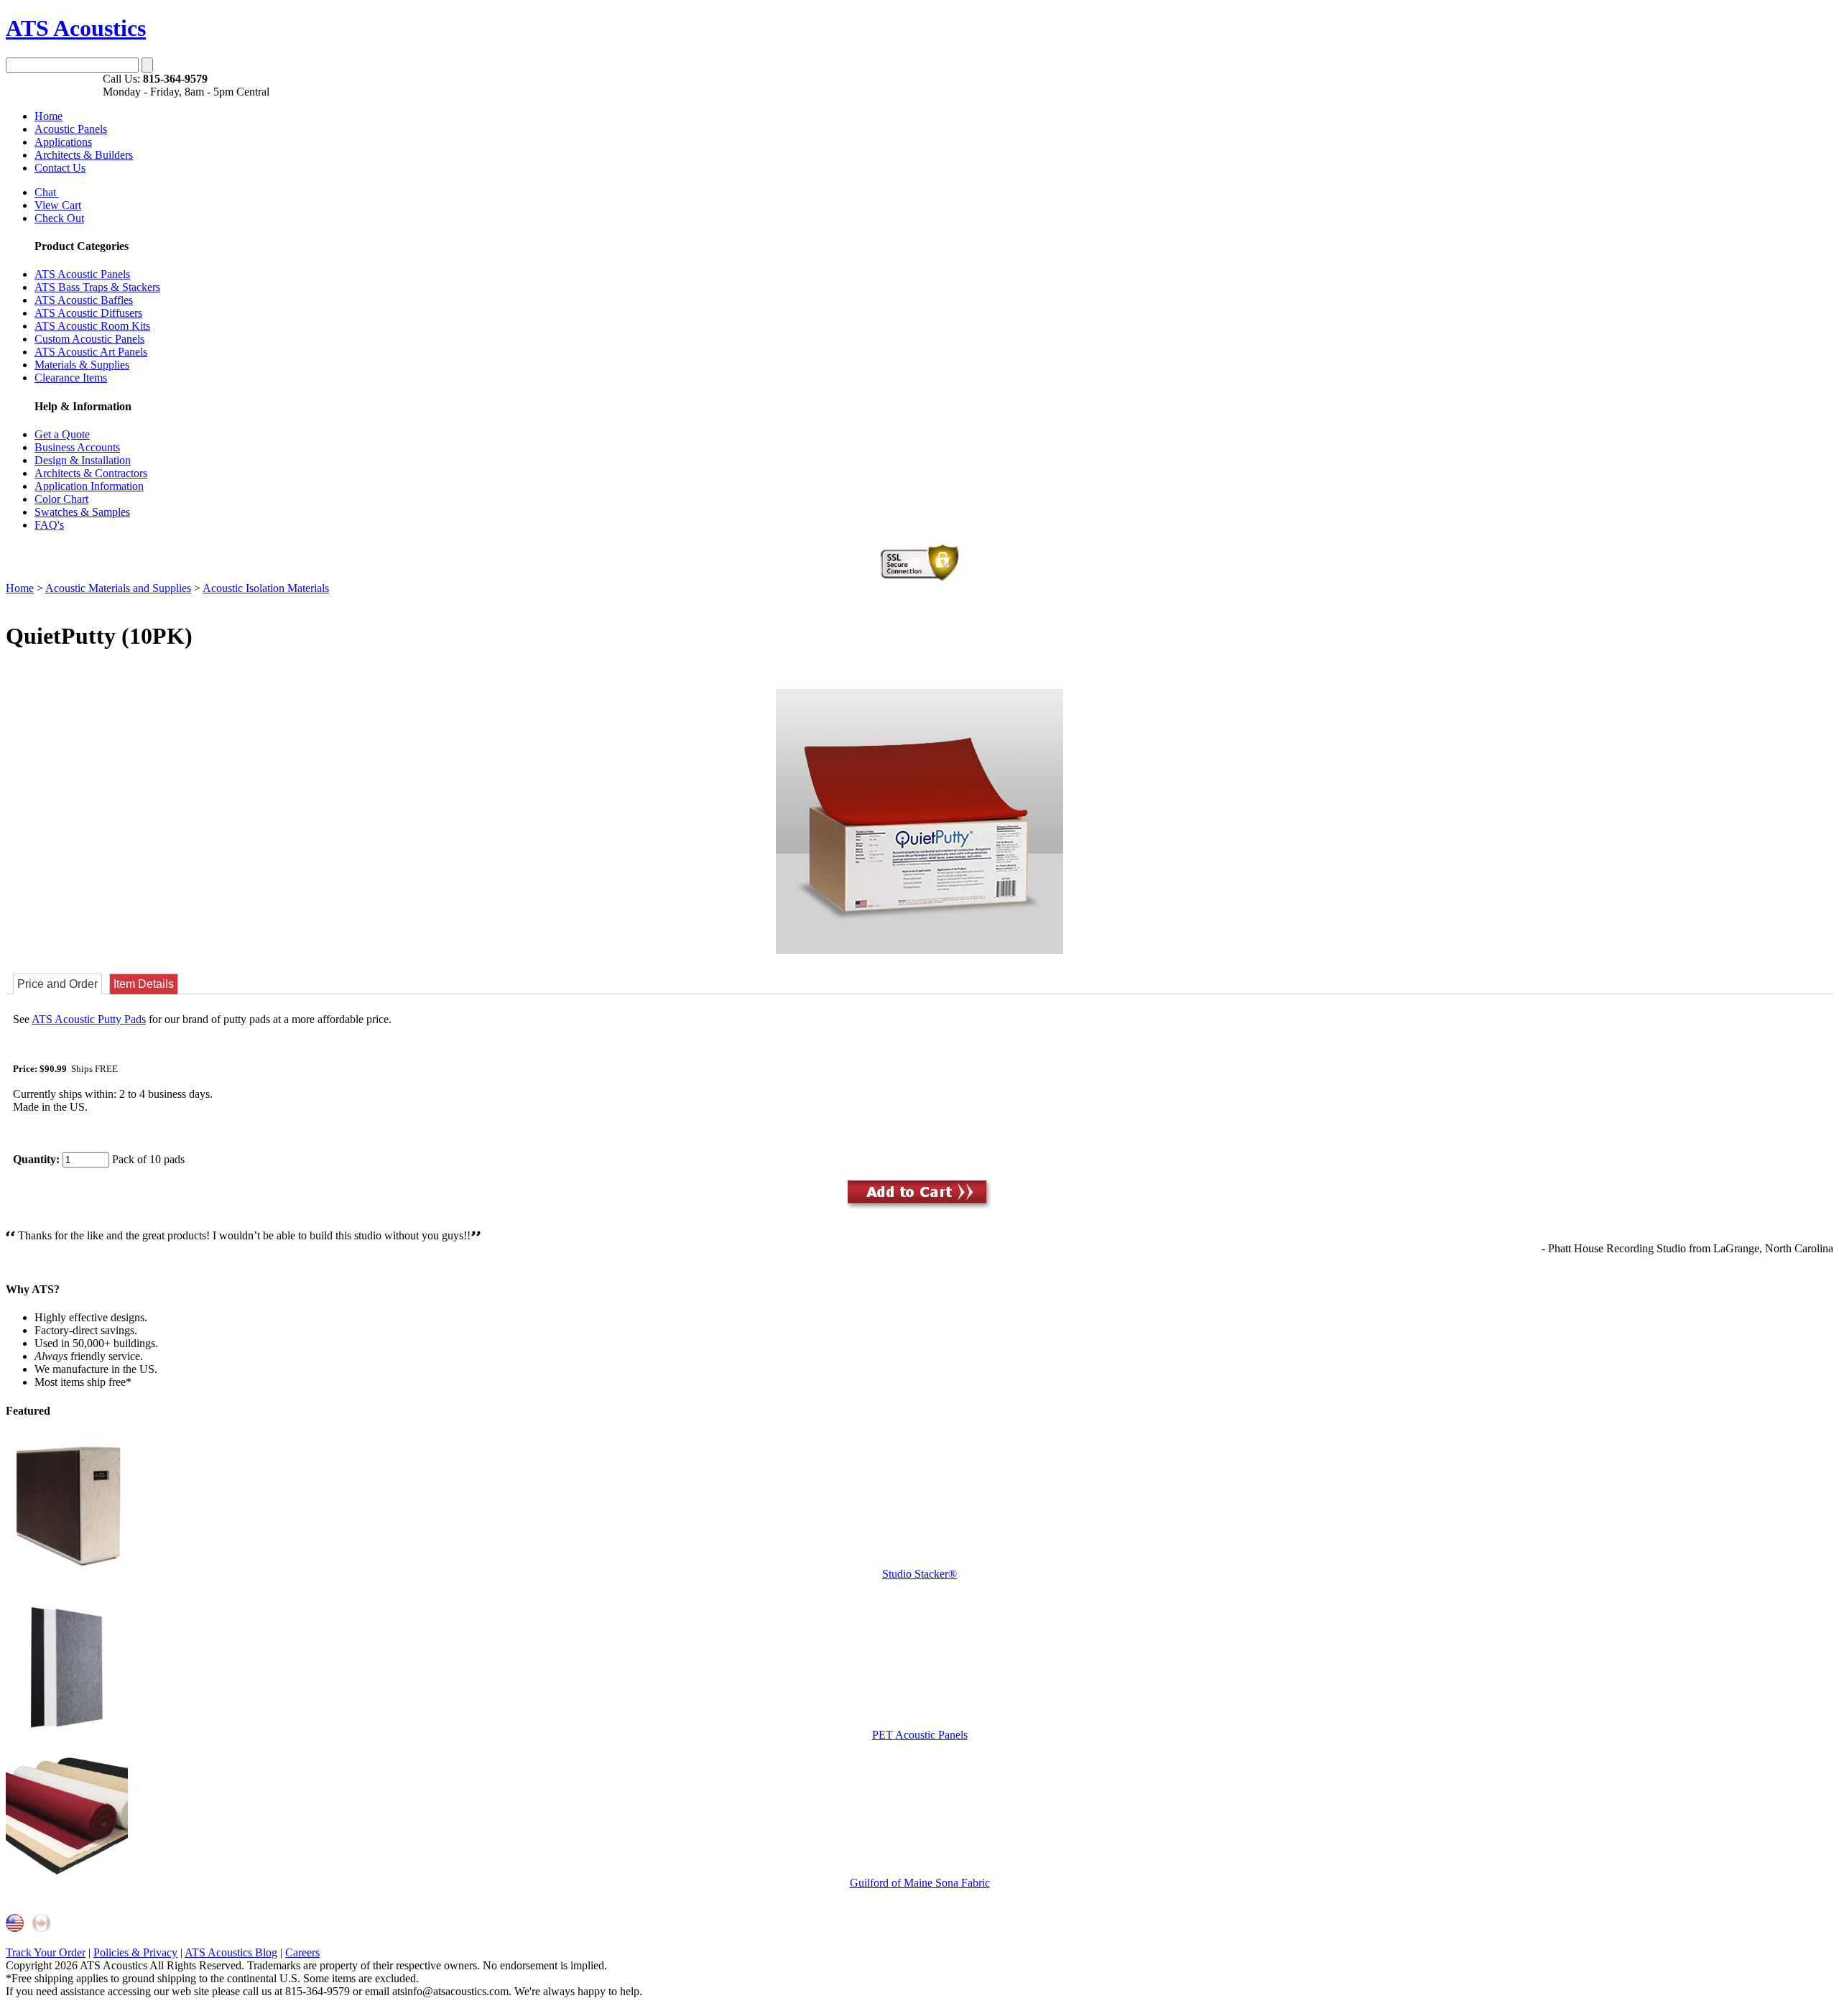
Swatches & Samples (82, 512)
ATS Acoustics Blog (231, 1952)
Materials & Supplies (82, 365)
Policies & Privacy (135, 1952)
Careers (302, 1952)
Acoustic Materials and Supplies (118, 588)
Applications (63, 142)
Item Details (144, 984)
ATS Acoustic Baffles (84, 300)
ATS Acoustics (76, 28)
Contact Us (60, 168)
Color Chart (61, 499)
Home (48, 116)
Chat (47, 192)
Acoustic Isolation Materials (266, 588)
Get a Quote (62, 434)
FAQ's (49, 525)
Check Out (59, 218)
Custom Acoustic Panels (89, 339)
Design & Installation (83, 460)
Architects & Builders (84, 155)
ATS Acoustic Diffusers (88, 313)
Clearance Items (71, 378)
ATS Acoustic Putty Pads (89, 1019)
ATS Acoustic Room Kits (92, 326)
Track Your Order (46, 1952)
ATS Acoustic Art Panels (91, 352)
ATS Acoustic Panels (82, 274)
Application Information (89, 486)
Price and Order (57, 984)
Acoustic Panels (71, 129)
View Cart (58, 205)
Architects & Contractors (91, 473)
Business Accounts (77, 447)
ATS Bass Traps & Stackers (97, 287)
